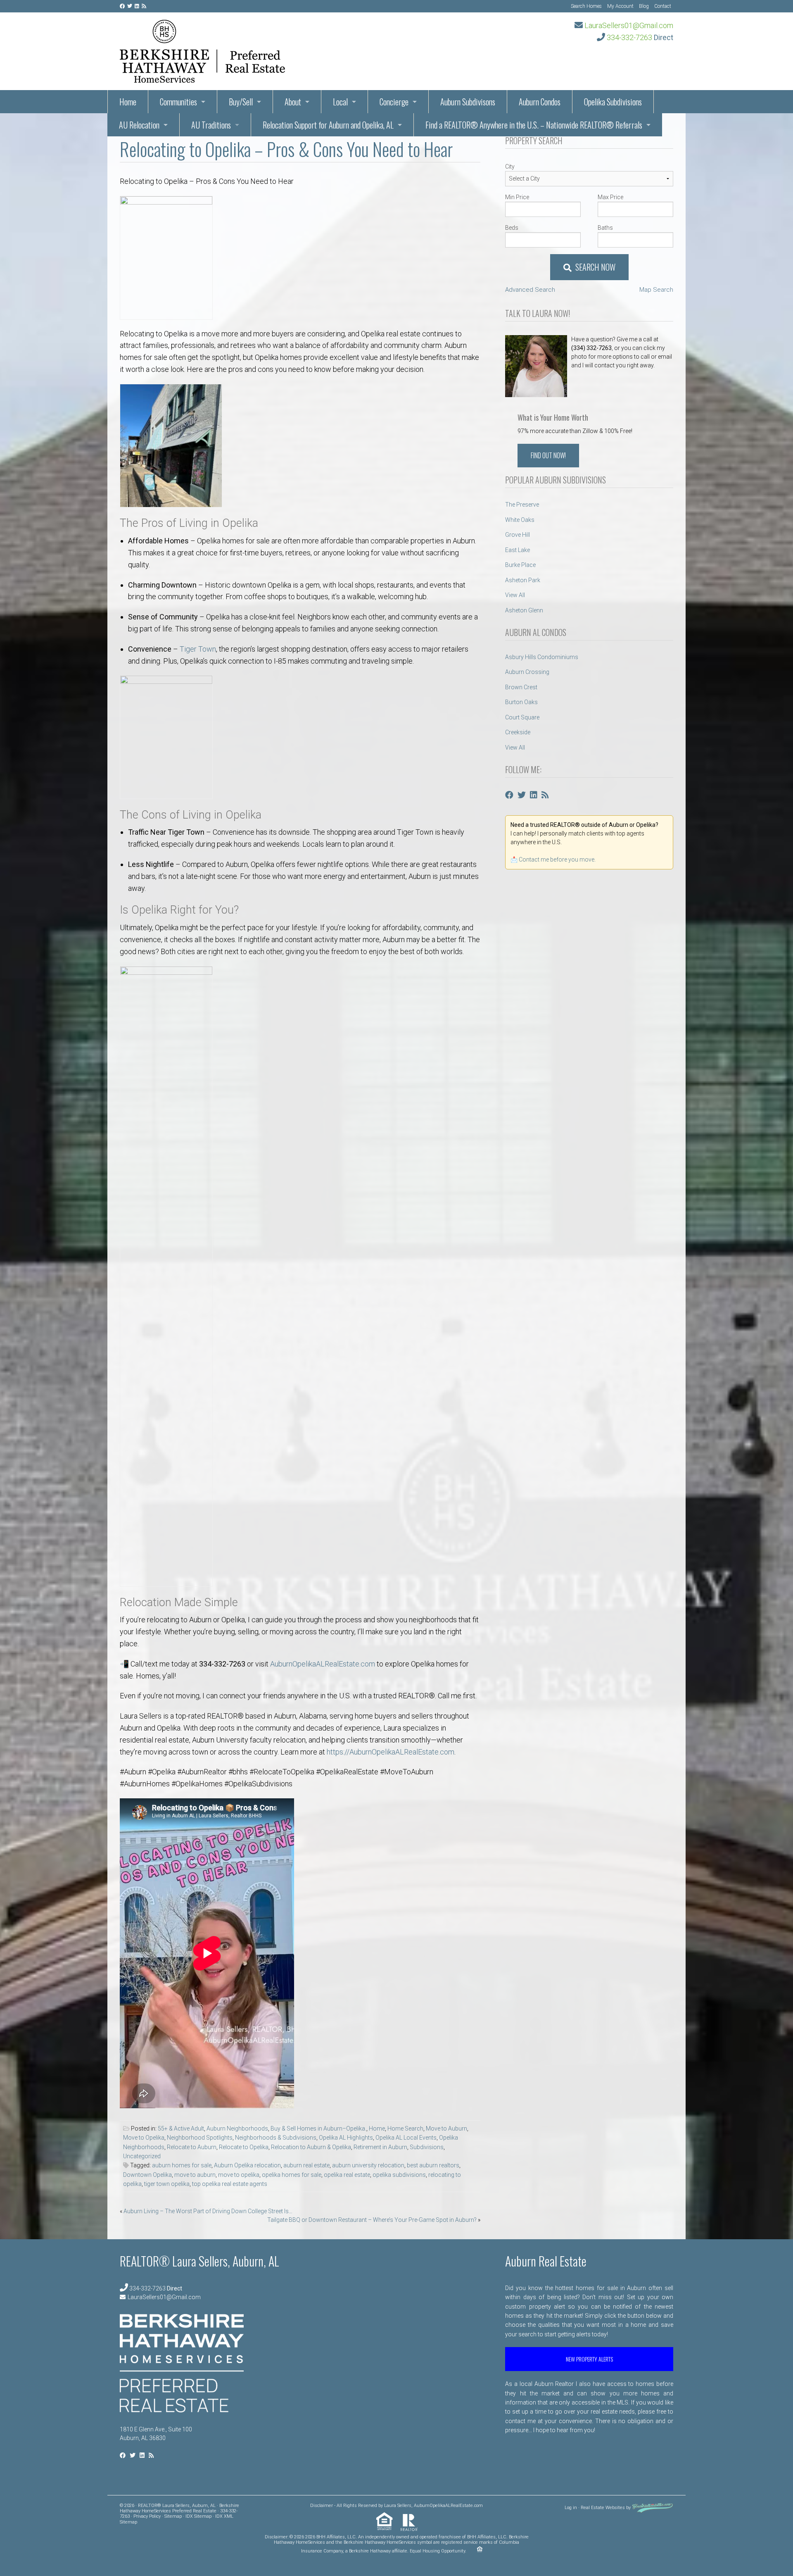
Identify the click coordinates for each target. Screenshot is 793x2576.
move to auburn (195, 2175)
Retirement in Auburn (380, 2147)
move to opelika (239, 2175)
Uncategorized (142, 2156)
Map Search (656, 290)
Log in (571, 2508)
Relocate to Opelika (244, 2147)
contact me (520, 2421)
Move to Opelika (144, 2138)
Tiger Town (198, 649)
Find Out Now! (548, 455)
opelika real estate (347, 2175)
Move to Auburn (446, 2128)
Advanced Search (530, 290)
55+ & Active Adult (181, 2128)
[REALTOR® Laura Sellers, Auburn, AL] (202, 49)
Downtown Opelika (147, 2175)
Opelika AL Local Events (406, 2138)
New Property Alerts (589, 2359)
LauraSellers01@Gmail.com (629, 25)
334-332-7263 (629, 37)
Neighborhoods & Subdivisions (276, 2138)
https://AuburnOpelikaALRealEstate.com (391, 1752)
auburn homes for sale (182, 2165)
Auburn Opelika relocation (247, 2165)
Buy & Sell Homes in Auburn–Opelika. (318, 2128)
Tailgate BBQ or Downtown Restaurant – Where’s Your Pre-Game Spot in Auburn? (372, 2220)
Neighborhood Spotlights (200, 2138)
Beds (512, 228)
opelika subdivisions (399, 2175)
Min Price (517, 197)
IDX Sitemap (198, 2516)
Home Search (405, 2128)
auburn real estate (306, 2165)
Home (377, 2128)
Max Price (610, 197)
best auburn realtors (433, 2165)
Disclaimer (322, 2506)
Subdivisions (427, 2147)
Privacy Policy (147, 2516)
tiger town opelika (167, 2184)
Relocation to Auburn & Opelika (311, 2147)
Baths (605, 228)
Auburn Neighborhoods (237, 2128)
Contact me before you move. (557, 859)
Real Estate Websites (603, 2508)
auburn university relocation (368, 2165)
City (510, 167)
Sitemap (173, 2516)
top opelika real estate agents (230, 2184)
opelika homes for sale (292, 2175)
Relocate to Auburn (192, 2147)
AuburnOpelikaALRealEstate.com (323, 1664)
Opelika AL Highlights (346, 2138)
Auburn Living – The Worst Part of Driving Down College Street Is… (208, 2211)
